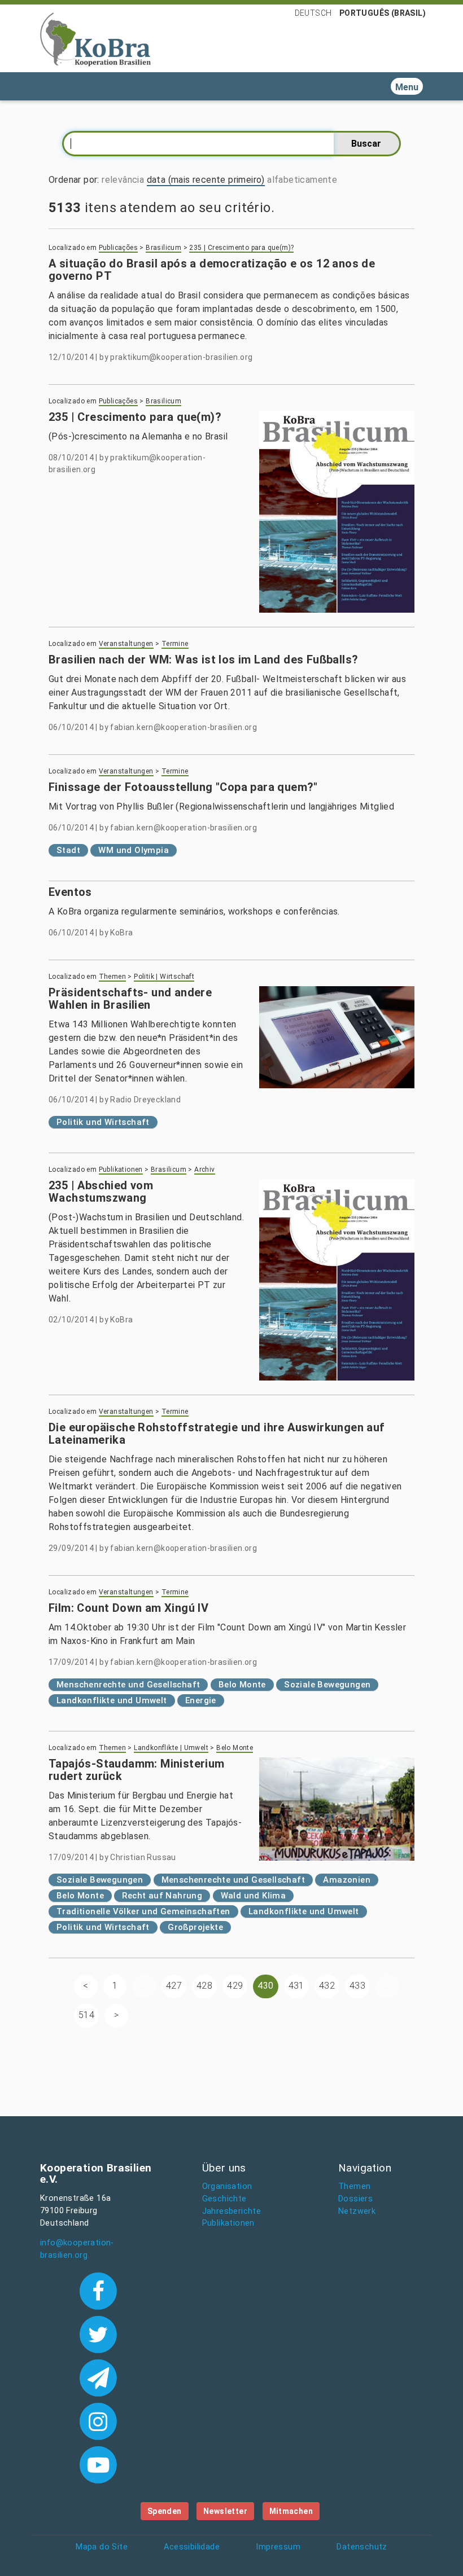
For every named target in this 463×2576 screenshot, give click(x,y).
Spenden (165, 2511)
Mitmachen (291, 2511)
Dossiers (355, 2199)
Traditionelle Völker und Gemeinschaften (143, 1911)
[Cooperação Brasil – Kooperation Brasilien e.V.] (95, 38)
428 (204, 1986)
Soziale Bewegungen (327, 1685)
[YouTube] (98, 2464)
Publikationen (121, 1170)
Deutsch (313, 13)
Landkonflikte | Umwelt (171, 1748)
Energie (201, 1700)
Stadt (68, 850)
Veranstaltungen (126, 644)
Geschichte (224, 2199)
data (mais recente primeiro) (206, 180)
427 (174, 1986)
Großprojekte (195, 1927)
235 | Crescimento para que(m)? (241, 248)
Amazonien (347, 1880)
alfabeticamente (302, 180)
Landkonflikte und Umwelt (112, 1700)
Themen (112, 977)
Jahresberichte (232, 2211)
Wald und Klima (254, 1896)
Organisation (227, 2186)
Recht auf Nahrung (162, 1896)
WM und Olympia (134, 850)
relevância (123, 180)
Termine (175, 644)
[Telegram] (98, 2377)
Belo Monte (242, 1685)
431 (296, 1986)
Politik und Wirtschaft (103, 1122)
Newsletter (225, 2511)
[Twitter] (98, 2333)
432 (327, 1986)
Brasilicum (163, 248)
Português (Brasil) (383, 13)
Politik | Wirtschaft (164, 977)
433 (357, 1986)
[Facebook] (98, 2290)
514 (86, 2015)
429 (235, 1986)
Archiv (204, 1170)
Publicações (118, 248)
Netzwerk (357, 2211)
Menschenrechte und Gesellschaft (128, 1685)
